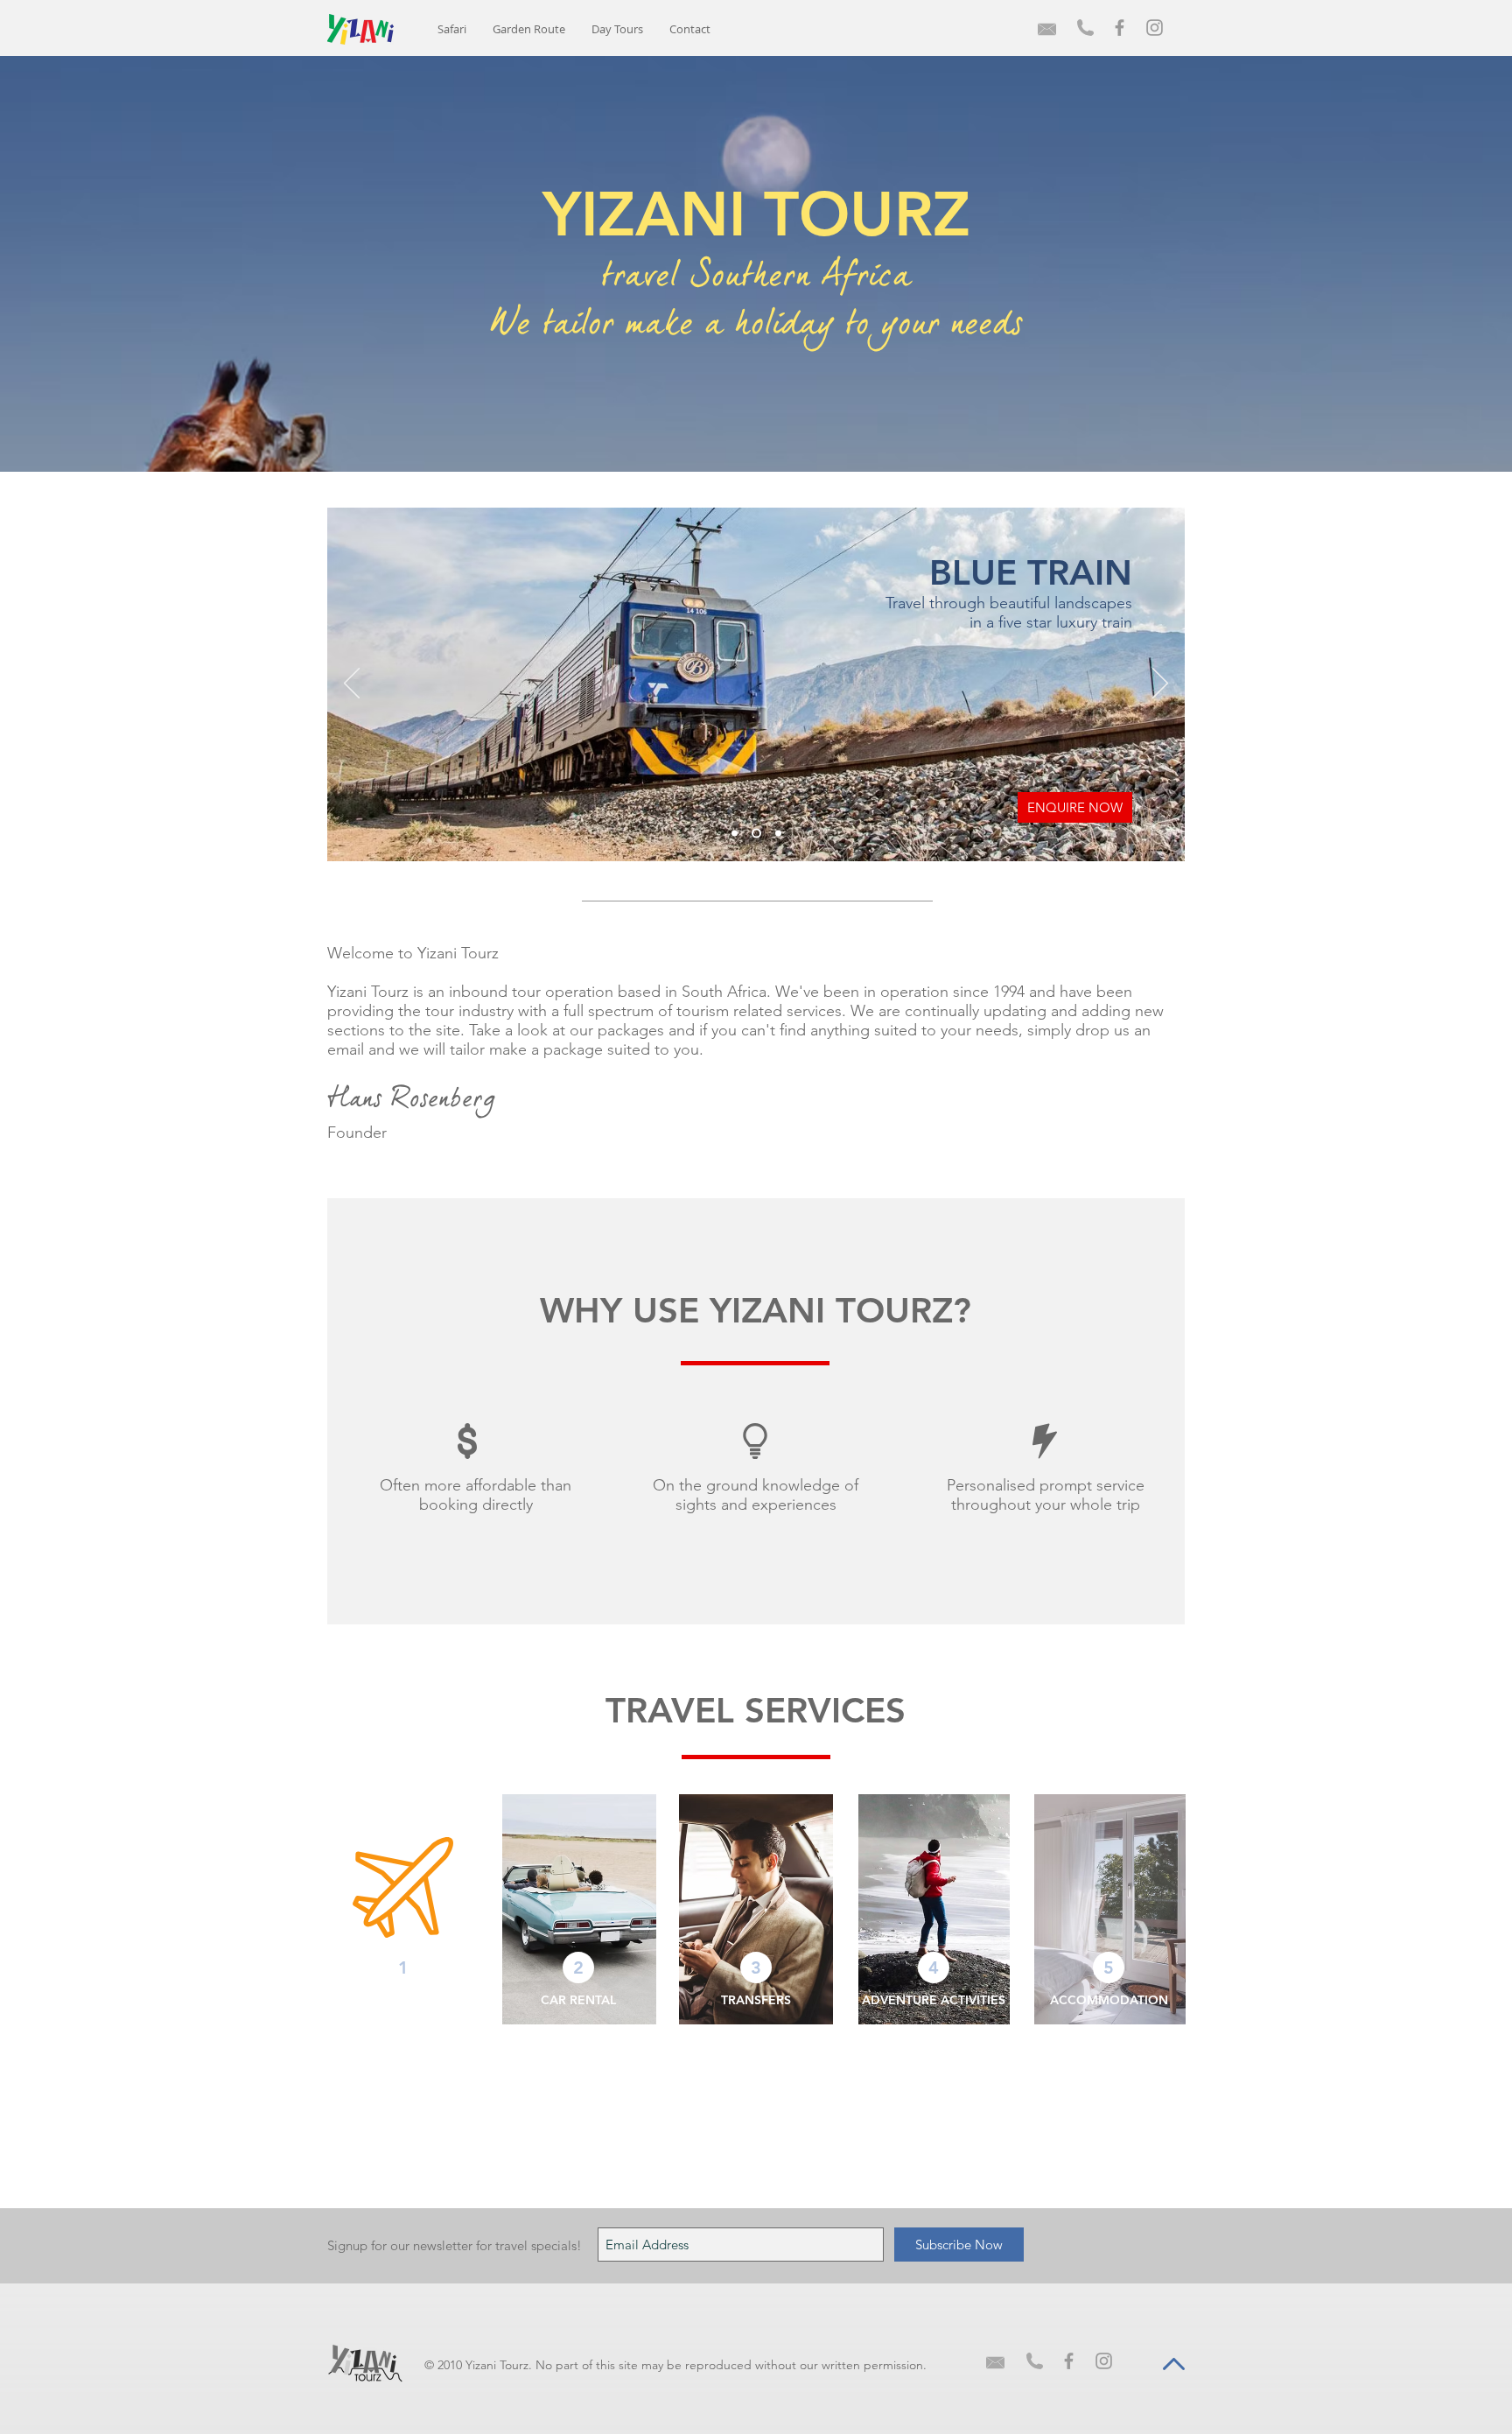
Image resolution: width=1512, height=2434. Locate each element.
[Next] (1160, 684)
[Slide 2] (755, 834)
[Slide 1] (735, 834)
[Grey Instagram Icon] (1155, 28)
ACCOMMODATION (1109, 2000)
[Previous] (352, 684)
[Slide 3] (777, 834)
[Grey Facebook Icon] (1120, 28)
